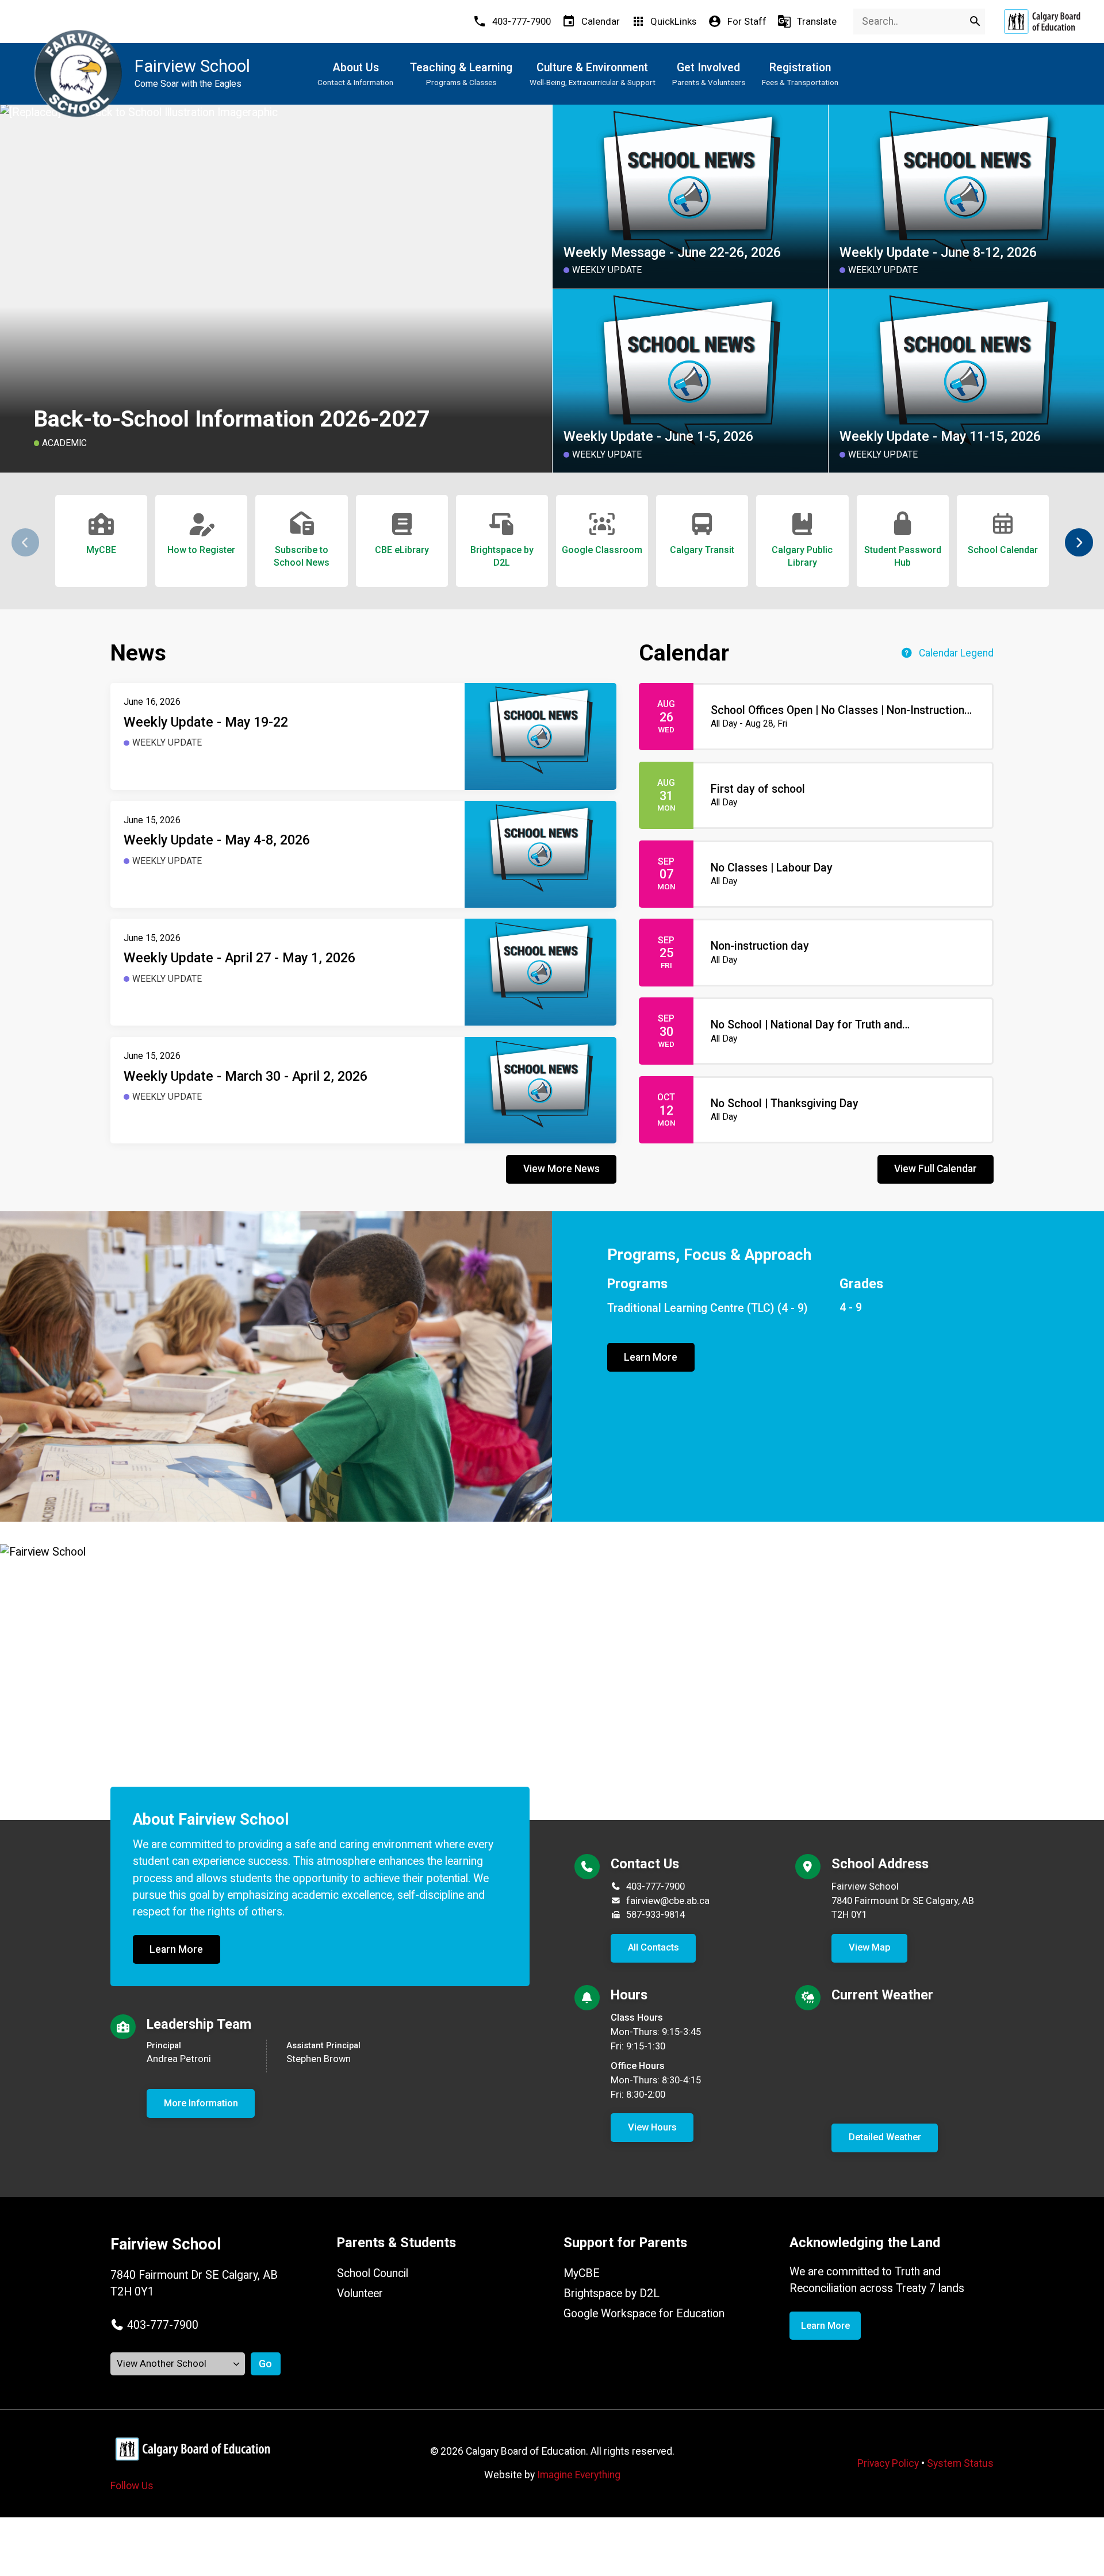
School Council (373, 2273)
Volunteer (360, 2293)
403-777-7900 (655, 1886)
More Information (201, 2103)
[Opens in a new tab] (1042, 22)
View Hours (652, 2127)
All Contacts (653, 1947)
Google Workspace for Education (644, 2314)
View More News (561, 1169)
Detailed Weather (885, 2137)
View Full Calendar (936, 1169)
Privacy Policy (888, 2463)
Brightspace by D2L (612, 2293)
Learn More (651, 1357)
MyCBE (582, 2273)
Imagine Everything (579, 2475)
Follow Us (132, 2486)
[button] (1079, 542)
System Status (960, 2463)
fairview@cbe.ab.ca (668, 1901)
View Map (870, 1947)
